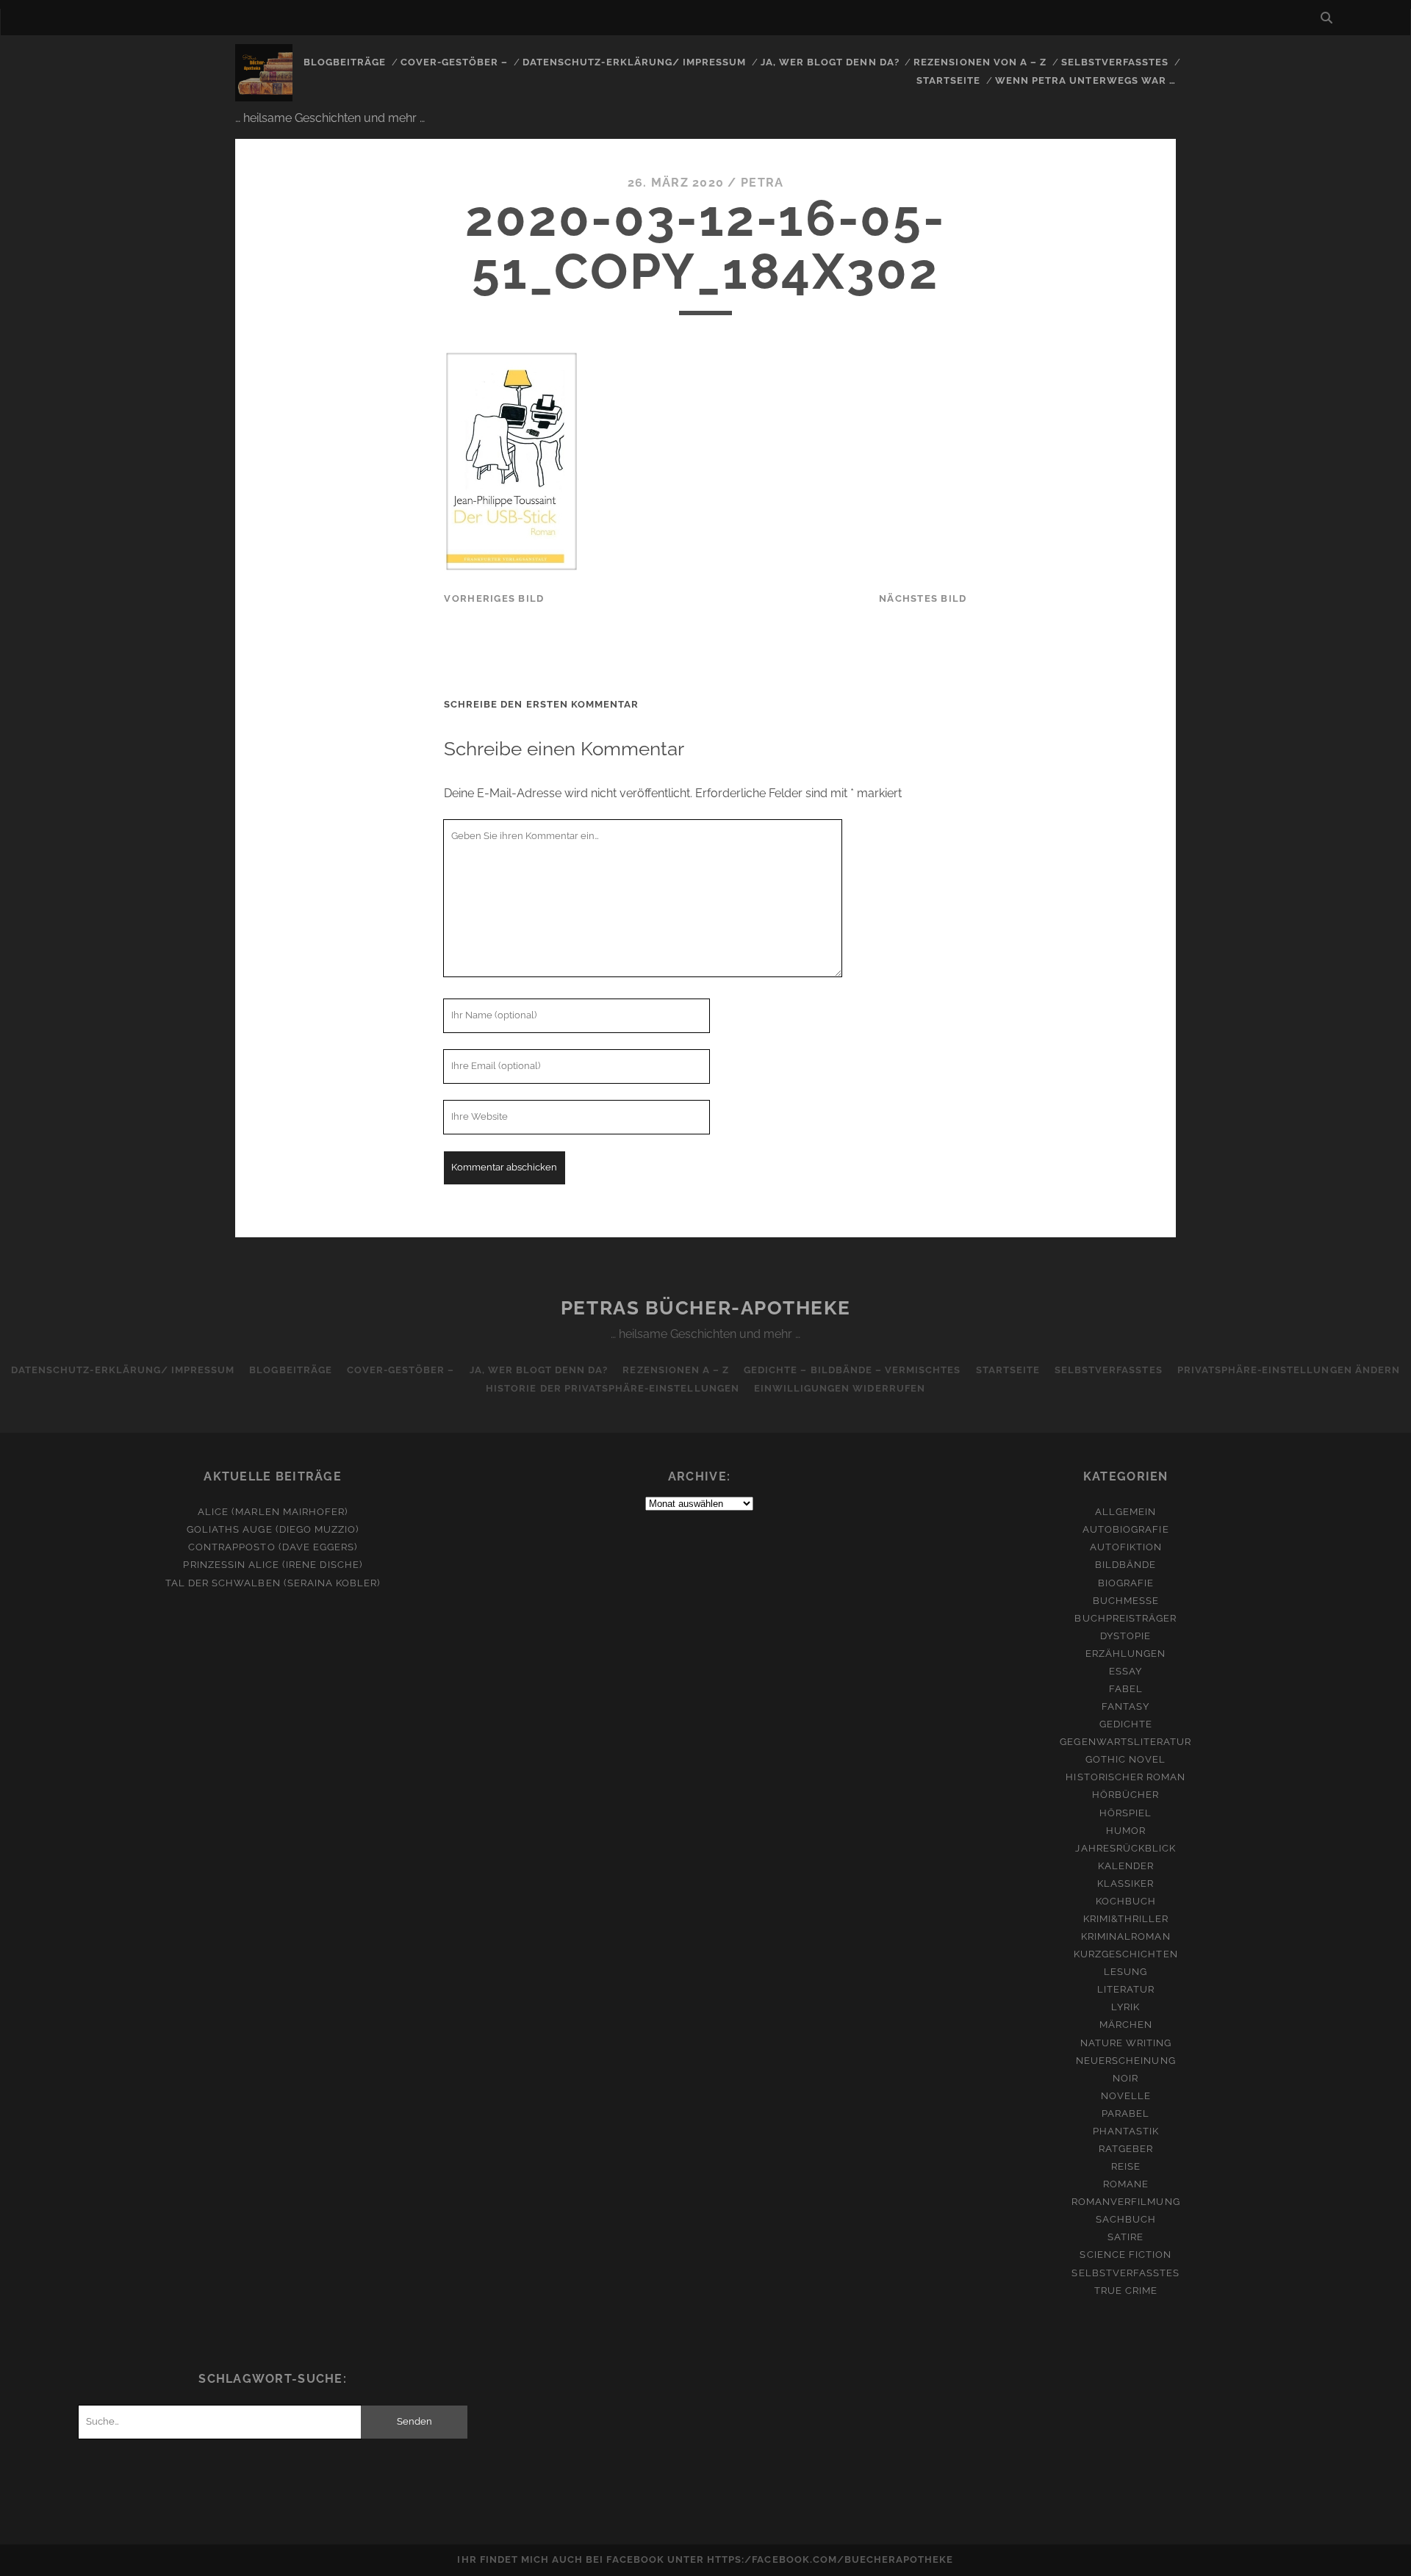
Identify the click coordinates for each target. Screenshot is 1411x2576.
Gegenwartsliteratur (1125, 1742)
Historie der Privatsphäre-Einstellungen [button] (613, 1388)
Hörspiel (1125, 1813)
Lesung (1125, 1972)
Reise (1126, 2166)
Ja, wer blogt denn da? (830, 62)
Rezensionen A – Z (676, 1370)
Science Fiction (1125, 2255)
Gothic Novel (1126, 1759)
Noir (1125, 2078)
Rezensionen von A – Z (980, 62)
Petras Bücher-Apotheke (705, 1308)
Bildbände (1125, 1565)
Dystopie (1125, 1636)
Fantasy (1125, 1706)
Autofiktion (1126, 1547)
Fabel (1126, 1689)
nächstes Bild (923, 598)
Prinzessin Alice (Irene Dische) (272, 1565)
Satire (1125, 2237)
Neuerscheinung (1126, 2061)
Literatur (1126, 1989)
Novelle (1126, 2096)
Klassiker (1125, 1884)
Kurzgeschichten (1126, 1954)
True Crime (1126, 2291)
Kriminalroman (1126, 1936)
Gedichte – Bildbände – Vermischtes (852, 1370)
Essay (1125, 1671)
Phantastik (1126, 2131)
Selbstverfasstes (1115, 62)
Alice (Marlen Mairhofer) (273, 1512)
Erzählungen (1125, 1654)
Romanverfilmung (1126, 2202)
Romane (1126, 2184)
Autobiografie (1126, 1529)
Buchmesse (1126, 1601)
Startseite (948, 80)
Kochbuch (1126, 1901)
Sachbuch (1126, 2219)
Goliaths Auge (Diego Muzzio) (273, 1529)
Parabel (1125, 2113)
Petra (762, 183)
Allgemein (1125, 1512)
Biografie (1126, 1583)
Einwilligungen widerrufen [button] (840, 1388)
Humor (1126, 1831)
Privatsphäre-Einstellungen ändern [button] (1289, 1370)
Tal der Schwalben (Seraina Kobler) (273, 1583)
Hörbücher (1125, 1795)
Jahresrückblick (1125, 1848)
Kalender (1126, 1866)
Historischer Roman (1125, 1777)
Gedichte (1126, 1724)
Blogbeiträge (345, 62)
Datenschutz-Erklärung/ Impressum (634, 62)
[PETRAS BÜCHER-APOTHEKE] (264, 95)
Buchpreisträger (1125, 1618)
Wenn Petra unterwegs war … (1085, 80)
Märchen (1126, 2025)
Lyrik (1125, 2007)
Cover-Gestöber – (455, 62)
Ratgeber (1126, 2149)
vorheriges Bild (494, 598)
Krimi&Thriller (1126, 1919)
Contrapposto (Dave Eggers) (273, 1547)
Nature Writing (1126, 2043)
